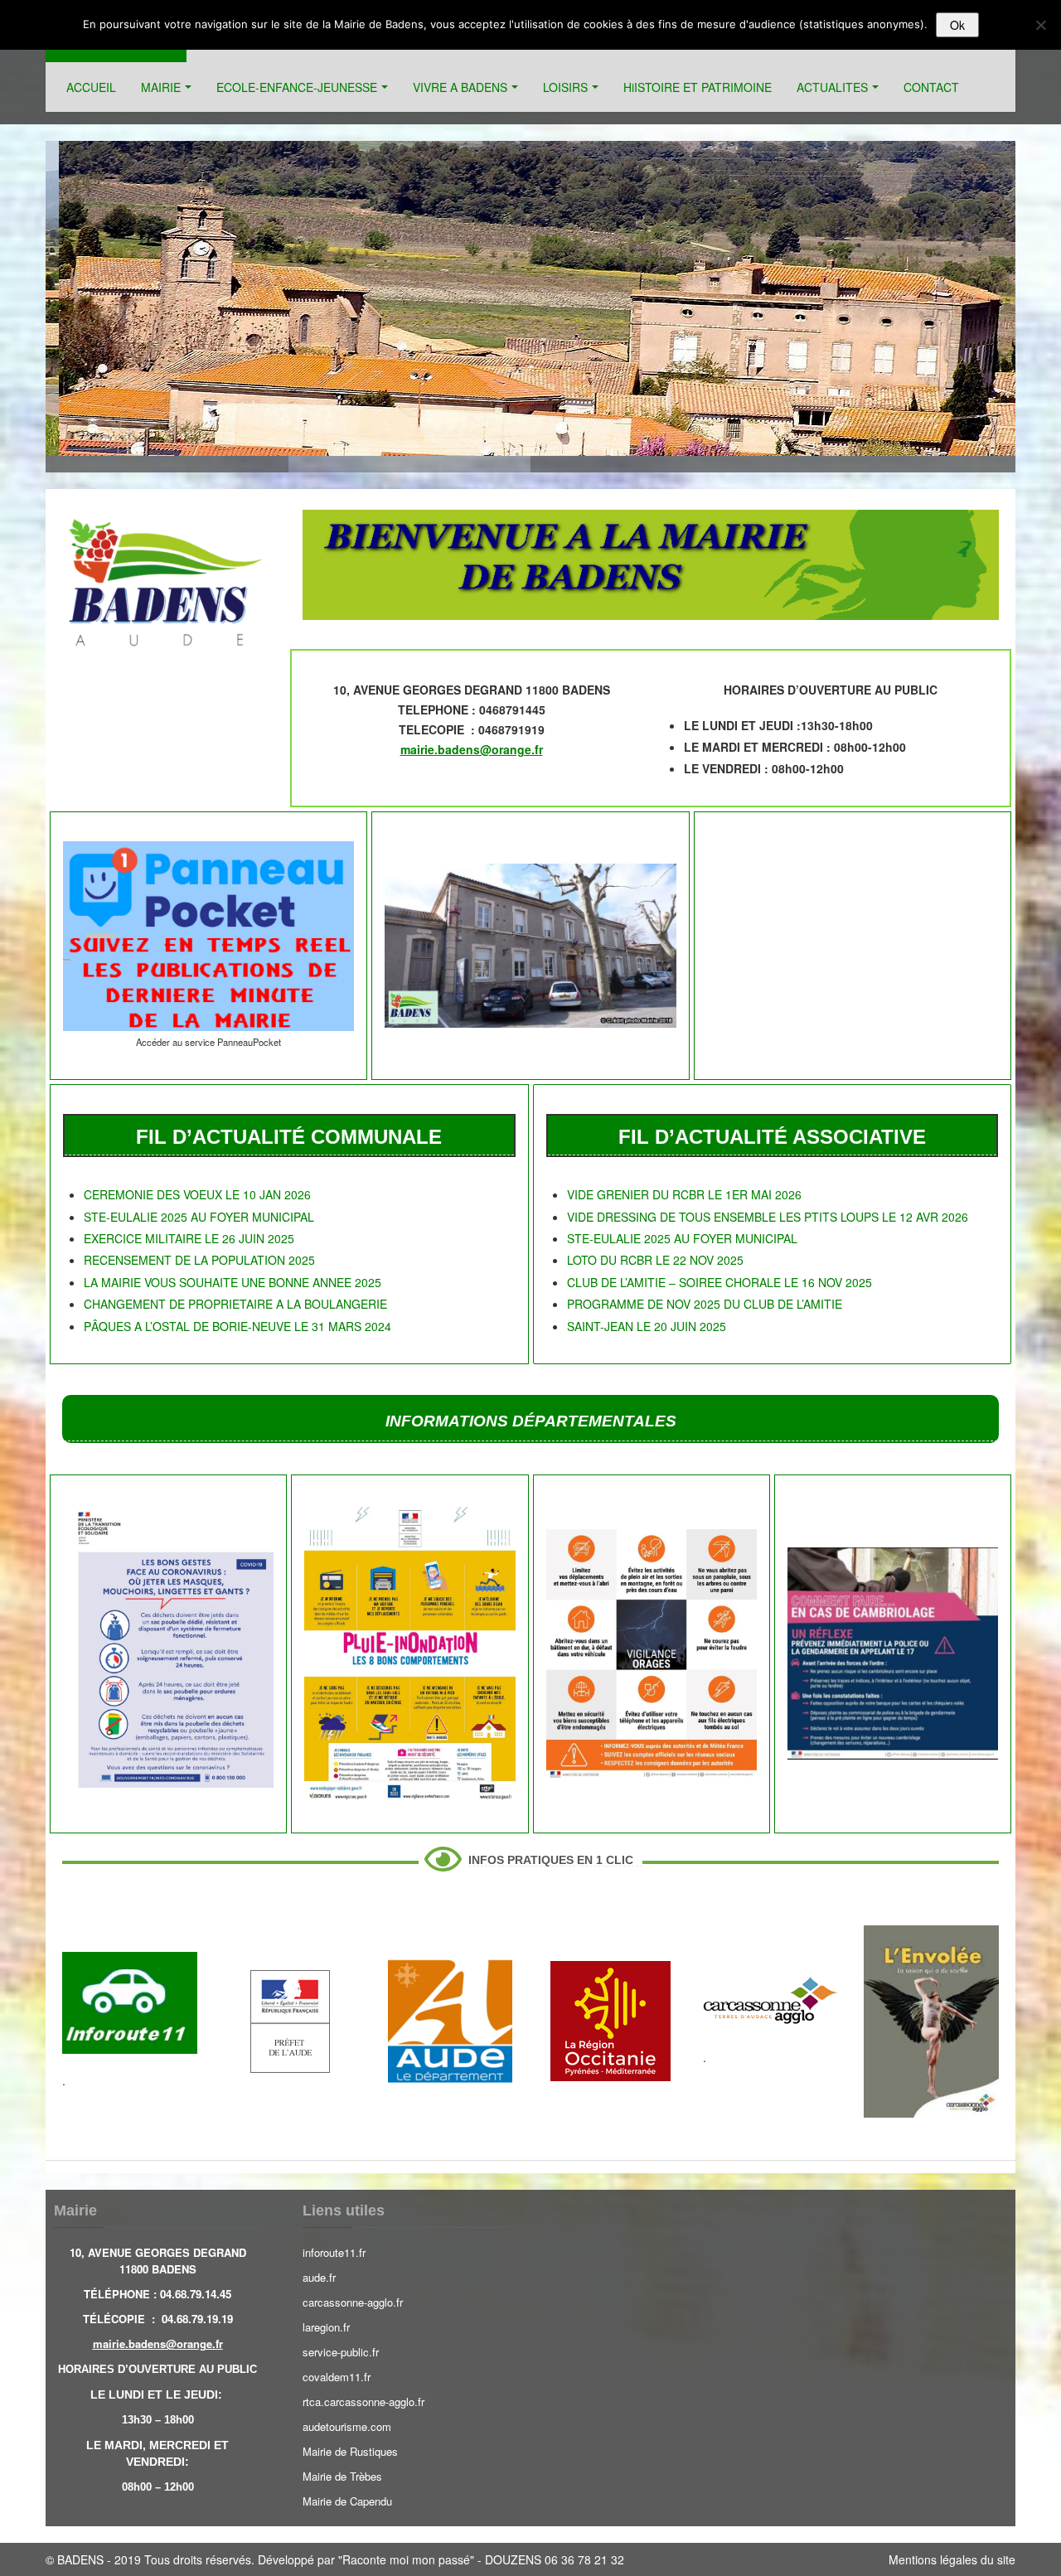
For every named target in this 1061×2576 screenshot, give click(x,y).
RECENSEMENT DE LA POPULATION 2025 (199, 1260)
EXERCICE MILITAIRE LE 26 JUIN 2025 (189, 1238)
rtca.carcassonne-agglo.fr (363, 2402)
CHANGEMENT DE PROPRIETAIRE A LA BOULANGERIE (235, 1304)
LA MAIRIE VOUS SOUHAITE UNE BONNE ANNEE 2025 (233, 1282)
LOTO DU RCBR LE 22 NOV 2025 (655, 1260)
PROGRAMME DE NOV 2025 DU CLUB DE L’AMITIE (705, 1304)
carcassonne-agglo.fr (353, 2302)
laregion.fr (326, 2327)
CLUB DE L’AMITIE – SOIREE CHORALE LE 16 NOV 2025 (719, 1282)
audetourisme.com (347, 2426)
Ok (957, 25)
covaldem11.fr (337, 2377)
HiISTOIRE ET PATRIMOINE (698, 87)
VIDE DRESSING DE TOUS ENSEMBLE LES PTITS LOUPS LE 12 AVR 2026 (768, 1217)
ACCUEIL (91, 87)
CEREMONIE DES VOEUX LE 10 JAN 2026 (197, 1194)
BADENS (80, 2559)
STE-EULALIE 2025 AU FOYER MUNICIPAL (199, 1217)
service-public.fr (341, 2352)
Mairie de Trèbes (342, 2476)
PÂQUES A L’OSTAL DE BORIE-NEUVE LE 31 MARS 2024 (237, 1326)
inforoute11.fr (334, 2252)
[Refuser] (1040, 25)
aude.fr (319, 2277)
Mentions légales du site (952, 2559)
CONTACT (931, 87)
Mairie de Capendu (347, 2501)
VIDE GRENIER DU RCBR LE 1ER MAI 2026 (684, 1194)
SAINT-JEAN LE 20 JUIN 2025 (647, 1326)
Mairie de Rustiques (350, 2451)
